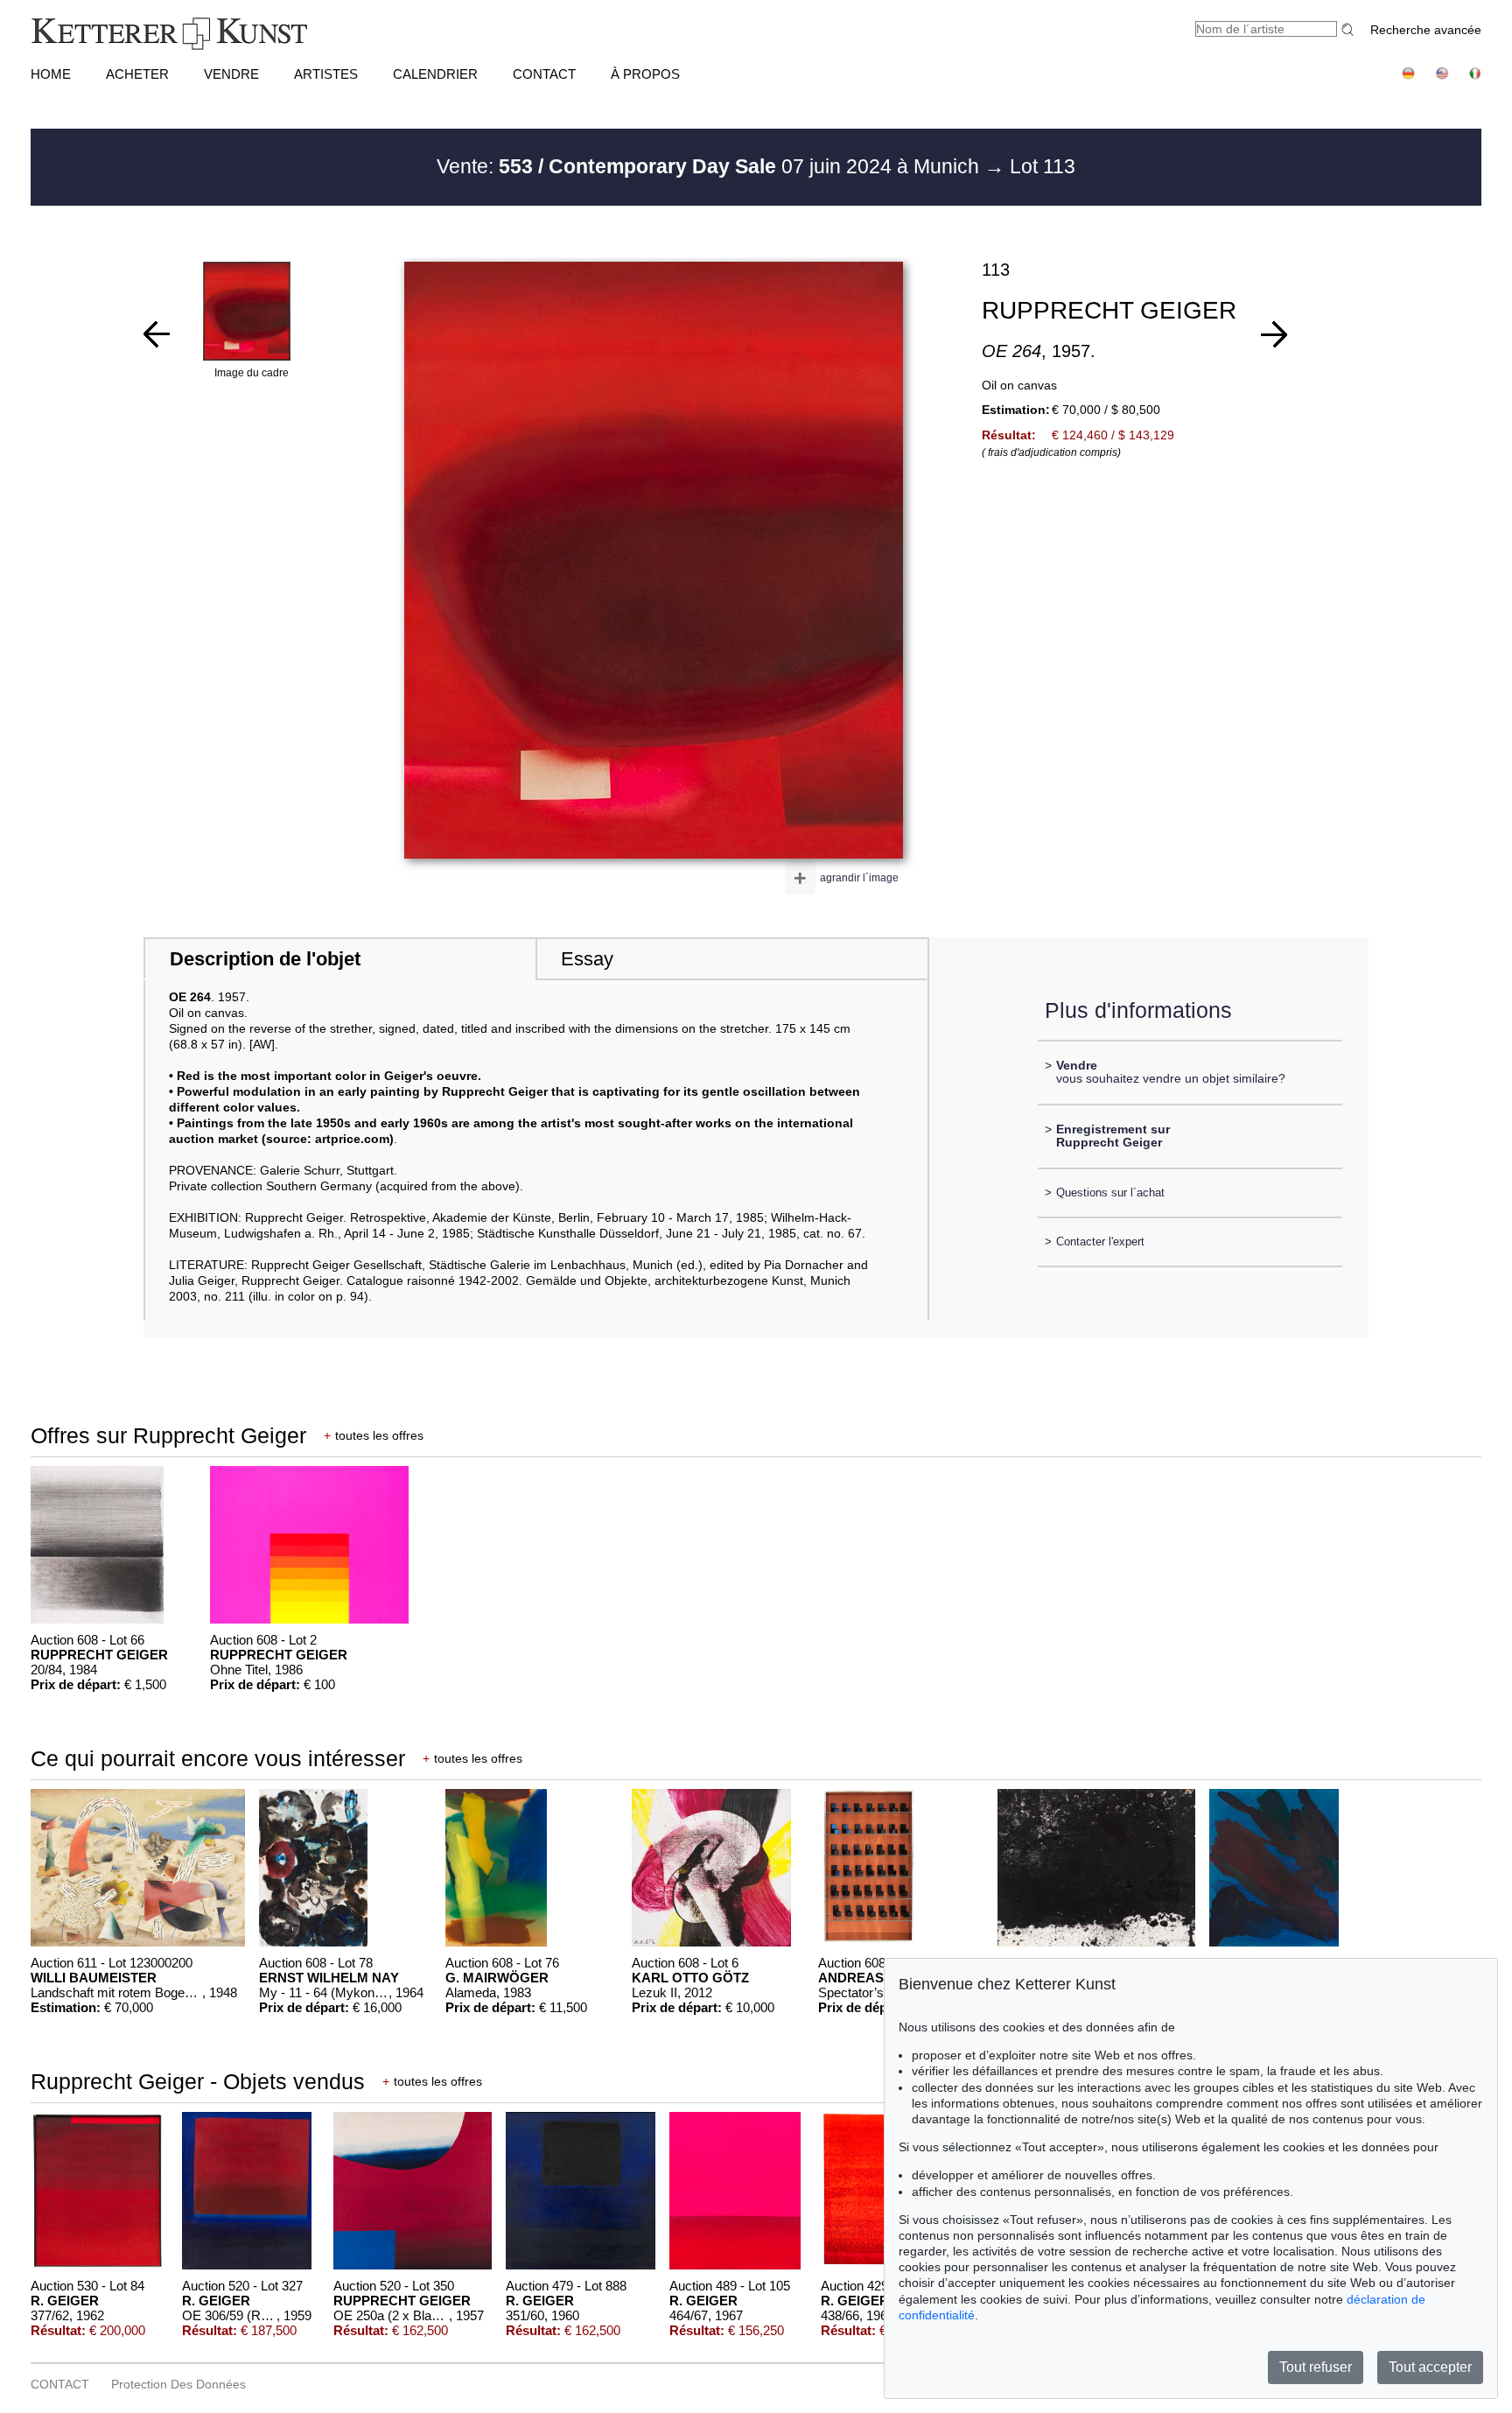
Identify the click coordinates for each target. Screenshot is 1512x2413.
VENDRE (231, 74)
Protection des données (178, 2384)
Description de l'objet (265, 959)
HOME (51, 74)
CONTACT (544, 74)
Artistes (326, 74)
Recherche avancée (1426, 30)
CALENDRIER (435, 74)
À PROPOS (645, 74)
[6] (157, 334)
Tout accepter (1430, 2367)
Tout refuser (1316, 2367)
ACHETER (137, 74)
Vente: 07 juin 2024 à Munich (710, 166)
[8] (1274, 334)
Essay (587, 959)
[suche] (1350, 29)
